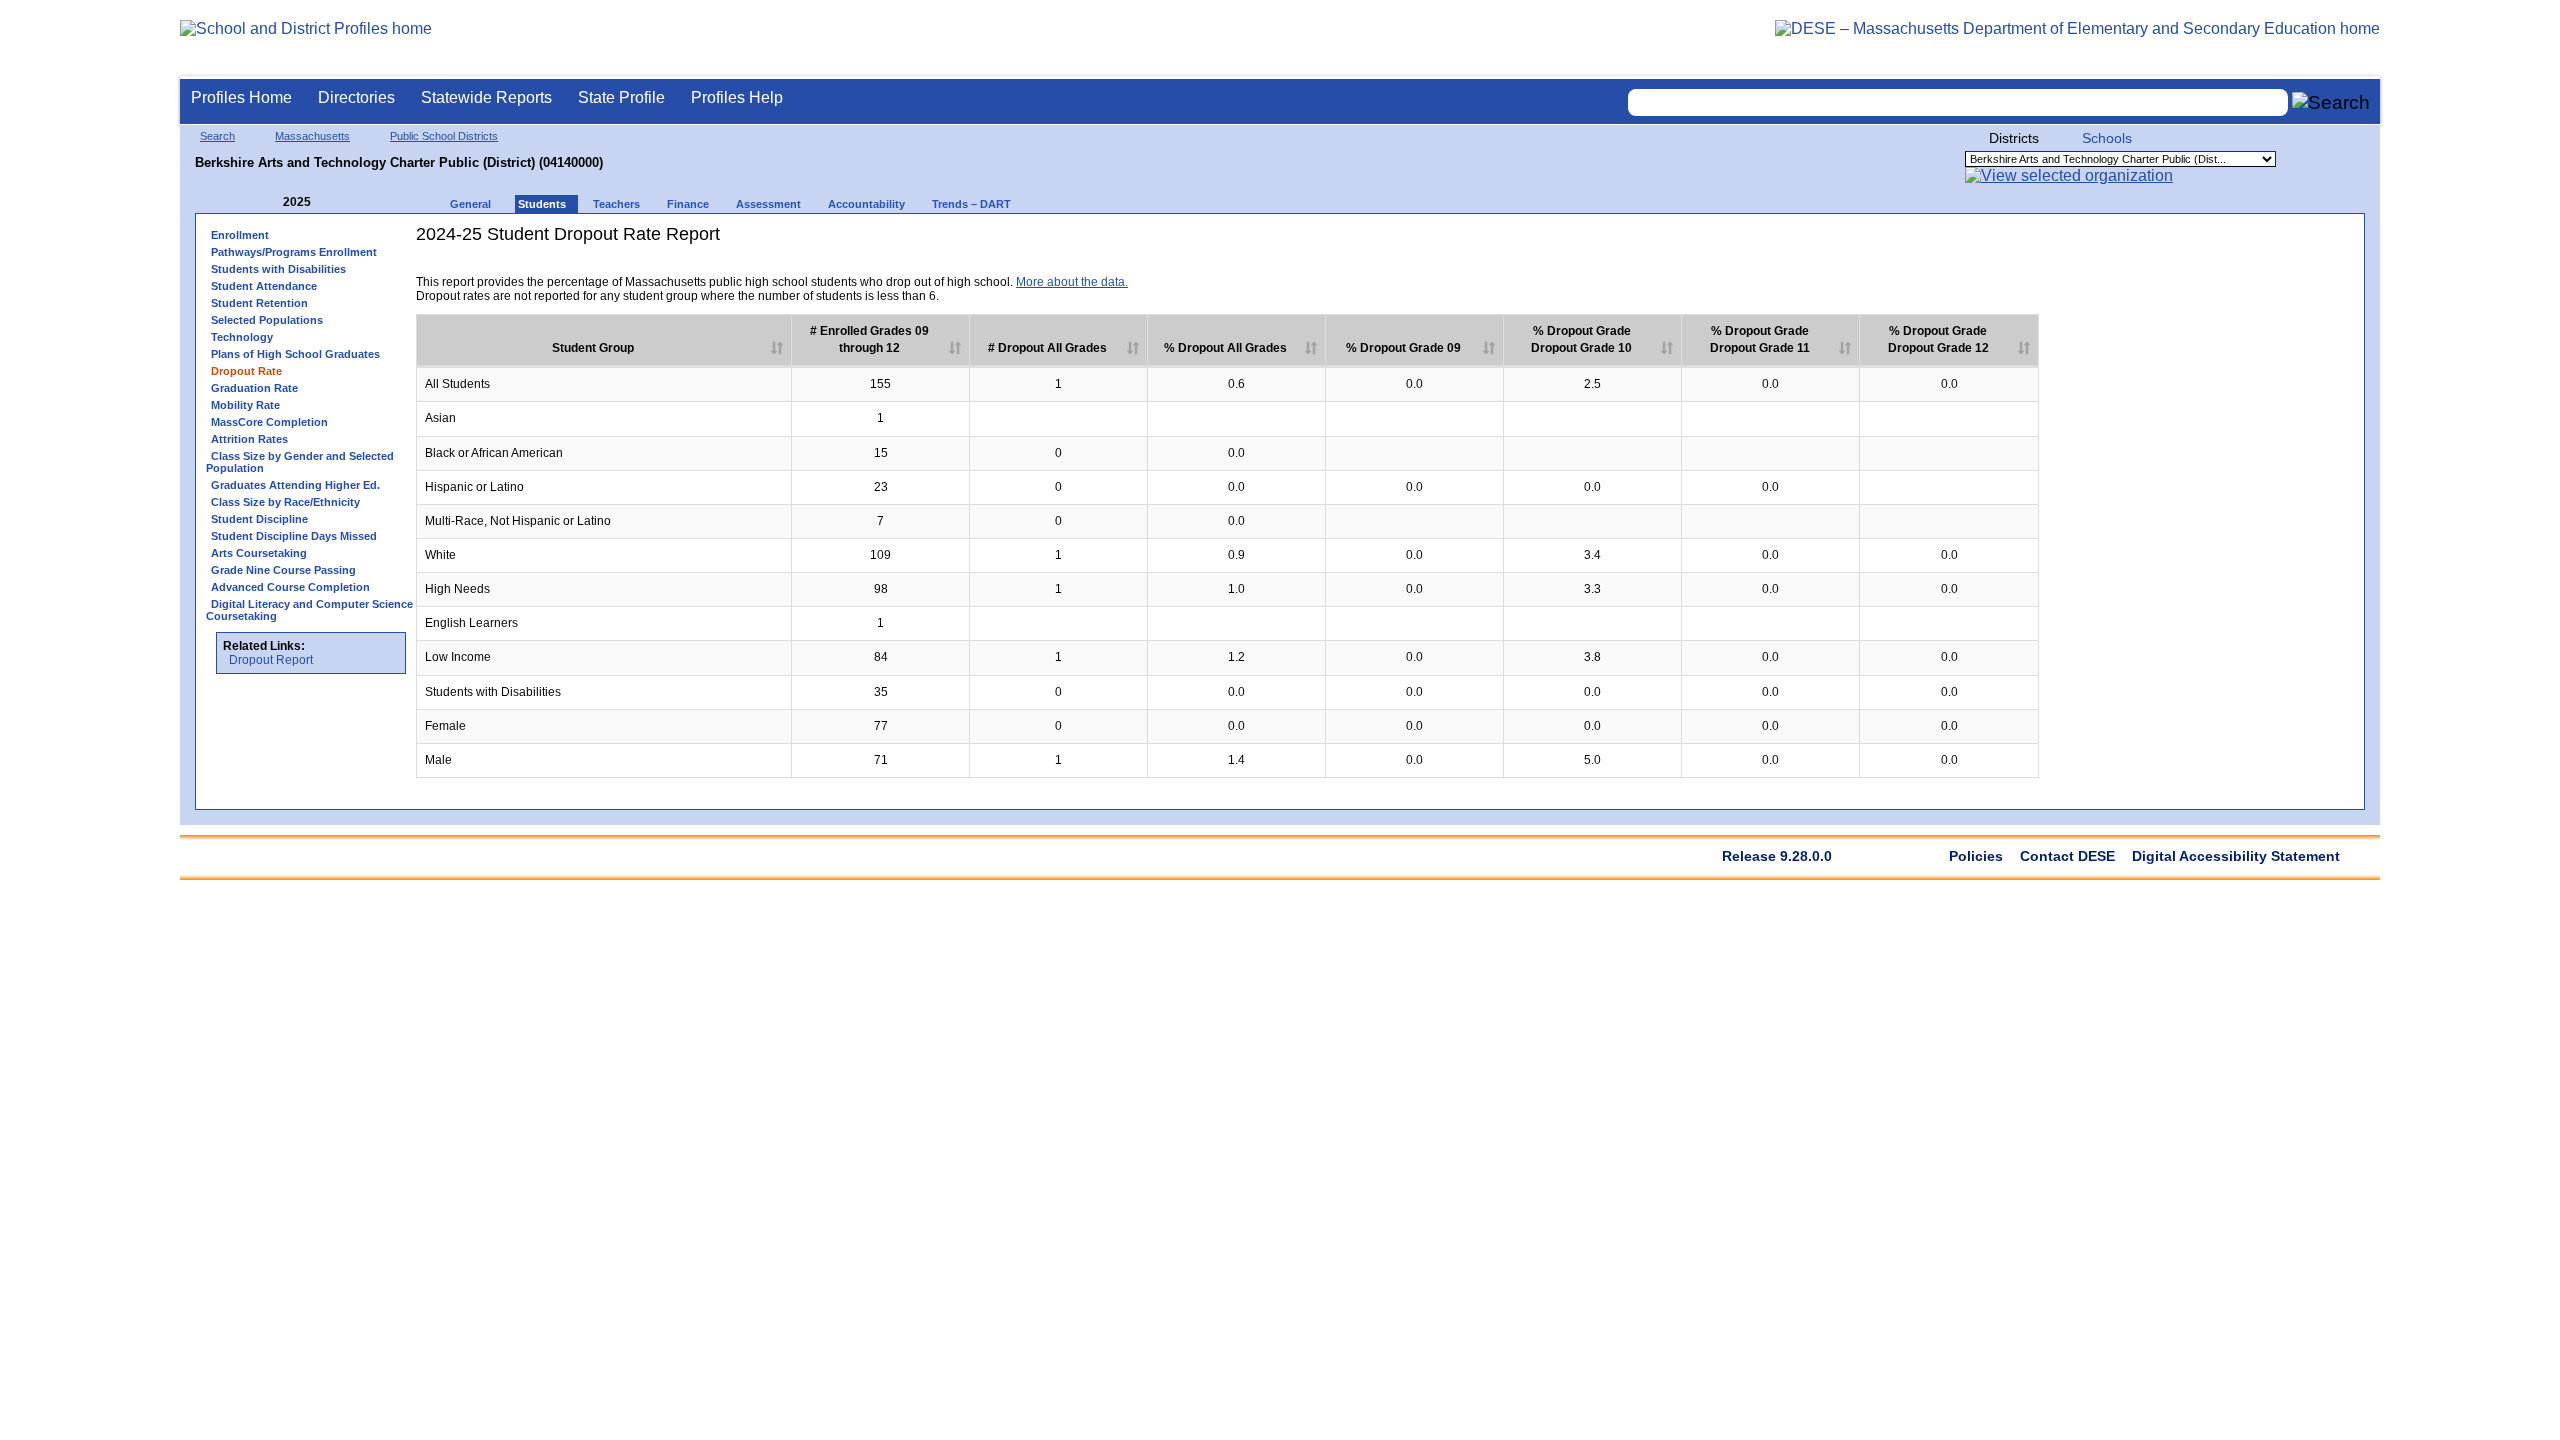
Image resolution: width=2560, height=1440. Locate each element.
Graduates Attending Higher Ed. (295, 485)
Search (217, 136)
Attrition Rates (249, 439)
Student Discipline (259, 519)
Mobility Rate (245, 405)
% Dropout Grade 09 (1403, 348)
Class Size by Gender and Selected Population (300, 462)
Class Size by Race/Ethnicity (285, 502)
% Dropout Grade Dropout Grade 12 (1938, 339)
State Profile (621, 97)
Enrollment (240, 235)
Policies (1976, 856)
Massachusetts (312, 136)
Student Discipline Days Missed (294, 536)
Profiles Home (241, 97)
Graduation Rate (254, 388)
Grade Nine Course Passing (283, 570)
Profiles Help (737, 97)
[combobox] (1958, 102)
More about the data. (1072, 282)
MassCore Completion (269, 422)
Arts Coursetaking (259, 553)
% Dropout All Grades (1225, 348)
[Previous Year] (269, 202)
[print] (1913, 267)
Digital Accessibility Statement (2236, 856)
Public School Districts (444, 136)
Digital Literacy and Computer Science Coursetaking (309, 610)
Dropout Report (271, 660)
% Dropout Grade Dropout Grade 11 (1760, 339)
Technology (242, 337)
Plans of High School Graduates (295, 354)
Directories (356, 97)
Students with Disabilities (278, 269)
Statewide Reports (486, 97)
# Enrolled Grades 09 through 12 (869, 339)
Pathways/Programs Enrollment (294, 252)
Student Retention (259, 303)
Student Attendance (264, 286)
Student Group (593, 348)
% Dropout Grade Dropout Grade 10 (1581, 339)
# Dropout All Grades (1047, 348)
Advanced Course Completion (290, 587)
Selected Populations (267, 320)
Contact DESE (2067, 856)
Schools (2107, 138)
